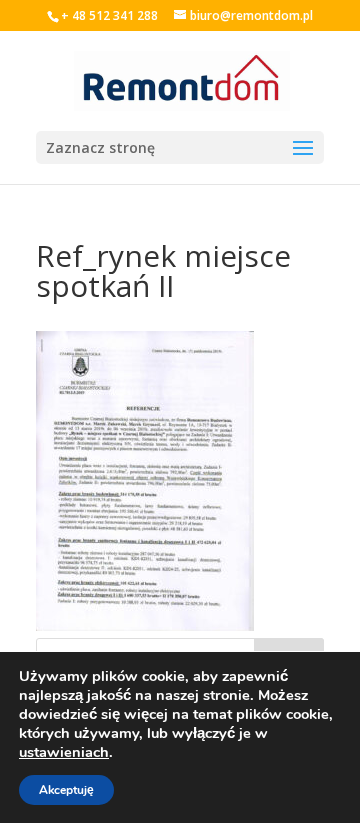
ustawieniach (64, 752)
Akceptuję (66, 790)
